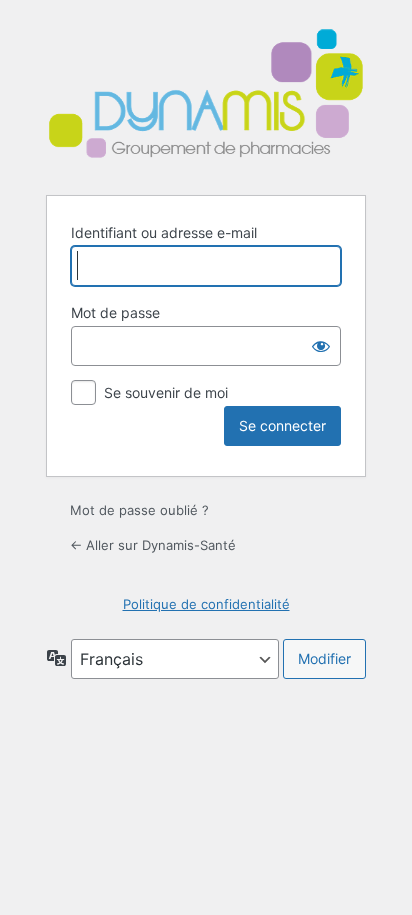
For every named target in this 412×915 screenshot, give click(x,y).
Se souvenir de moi (166, 392)
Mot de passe (115, 312)
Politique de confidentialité (206, 604)
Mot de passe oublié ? (139, 510)
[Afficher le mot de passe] (321, 346)
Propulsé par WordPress (206, 96)
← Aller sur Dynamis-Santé (153, 545)
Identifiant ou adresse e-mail (164, 232)
